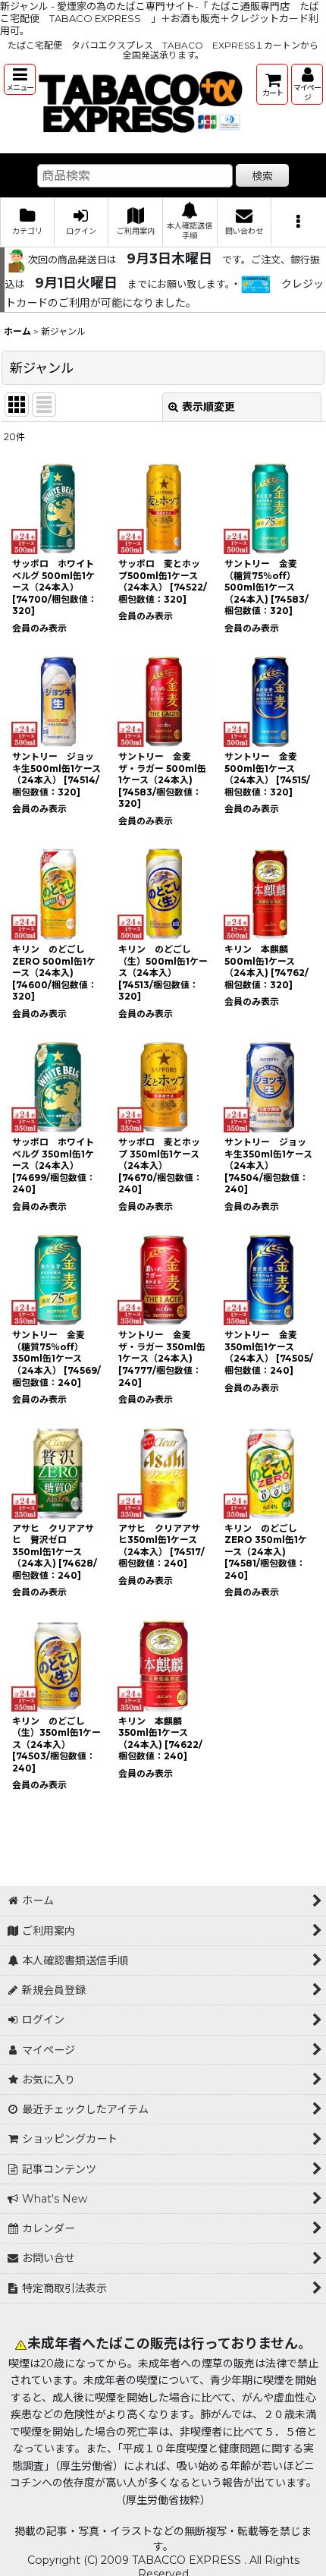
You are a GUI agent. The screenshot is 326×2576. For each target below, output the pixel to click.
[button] (20, 79)
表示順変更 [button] (208, 407)
